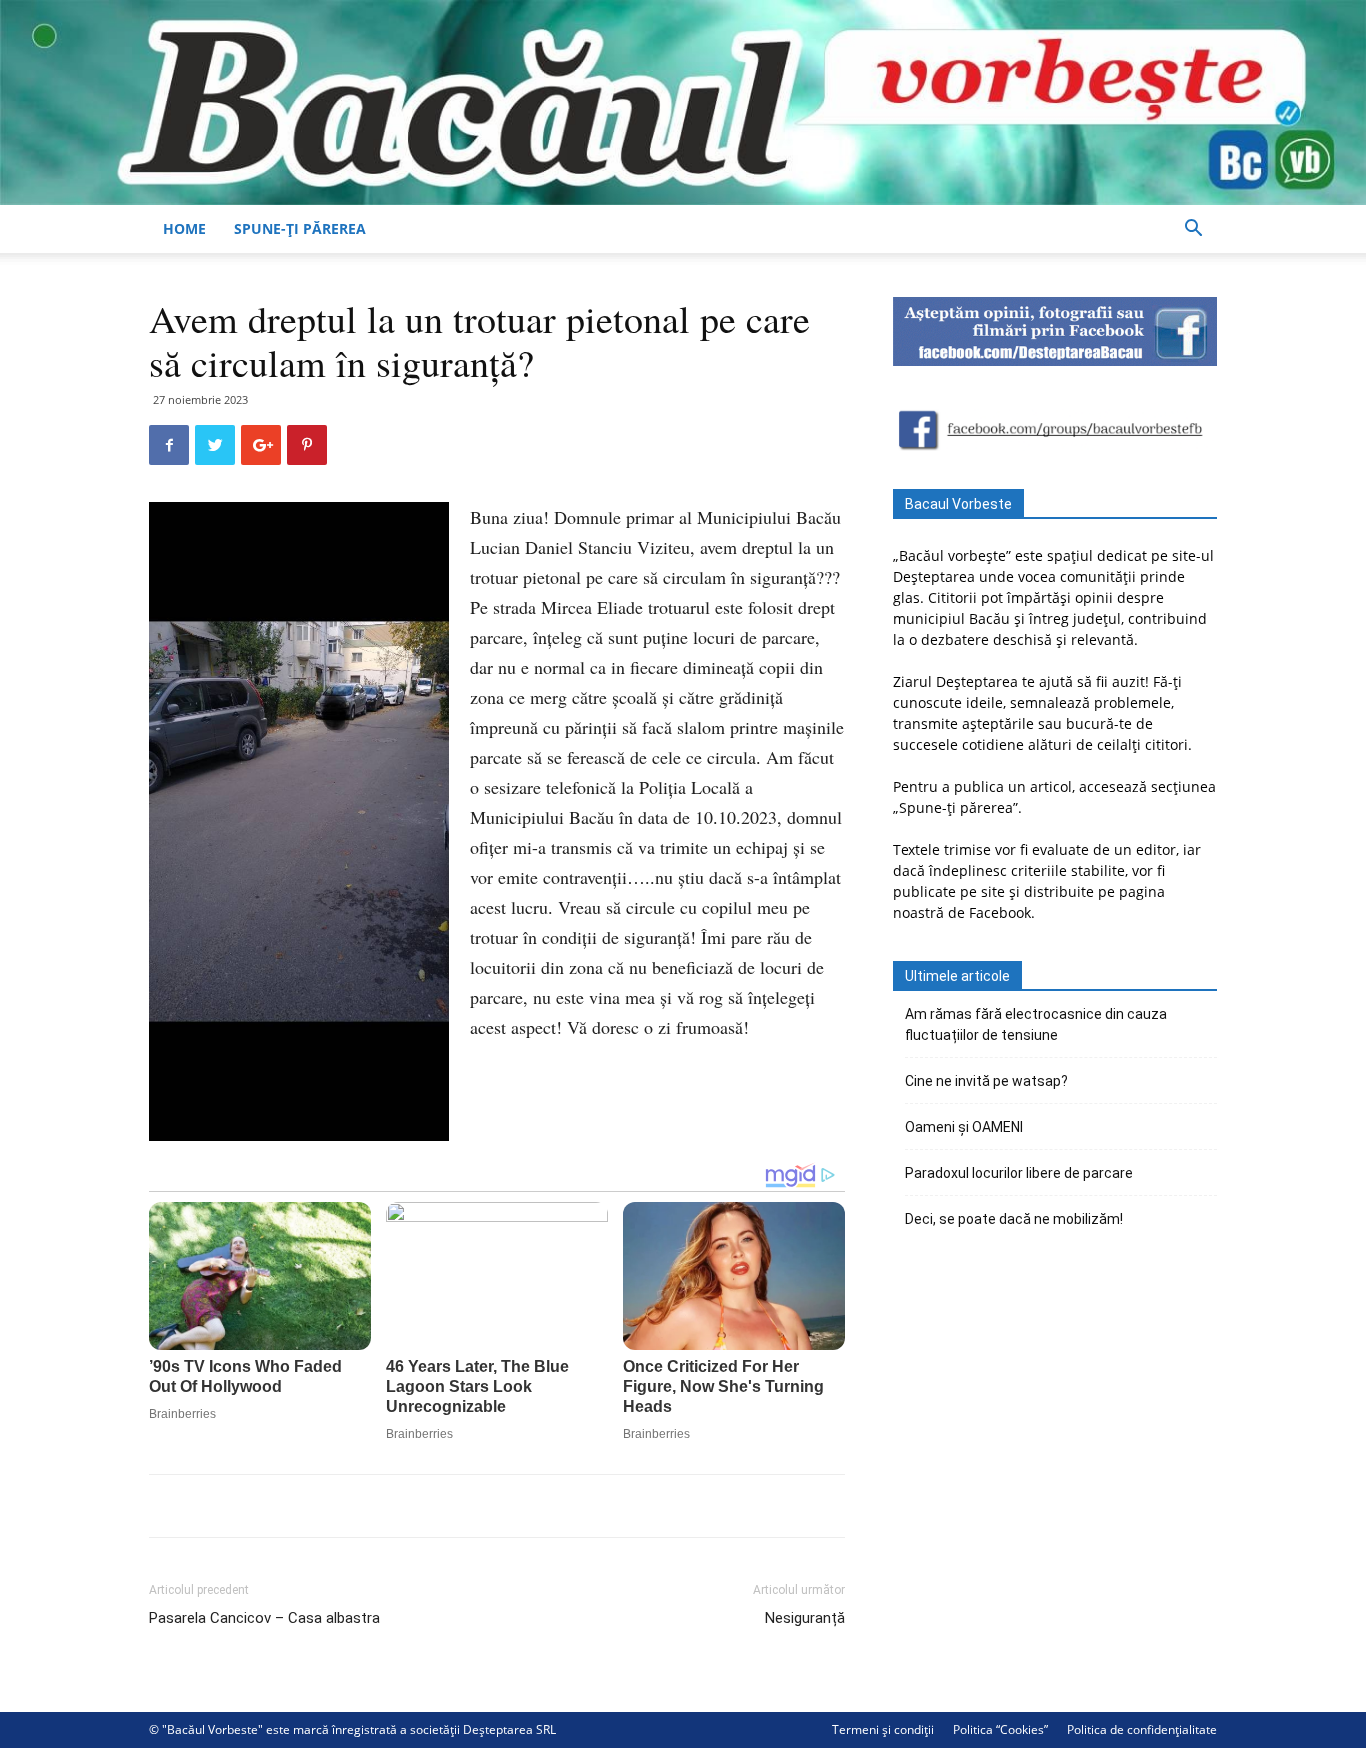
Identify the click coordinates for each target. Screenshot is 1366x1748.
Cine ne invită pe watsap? (986, 1081)
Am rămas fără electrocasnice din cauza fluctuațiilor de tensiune (1036, 1024)
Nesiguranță (805, 1618)
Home (184, 228)
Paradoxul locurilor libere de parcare (1019, 1173)
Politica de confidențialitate (1142, 1729)
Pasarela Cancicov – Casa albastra (264, 1618)
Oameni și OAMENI (964, 1127)
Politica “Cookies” (1000, 1729)
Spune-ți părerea (300, 228)
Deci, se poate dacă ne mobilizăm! (1014, 1219)
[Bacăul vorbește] (683, 102)
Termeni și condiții (883, 1729)
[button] (1193, 230)
